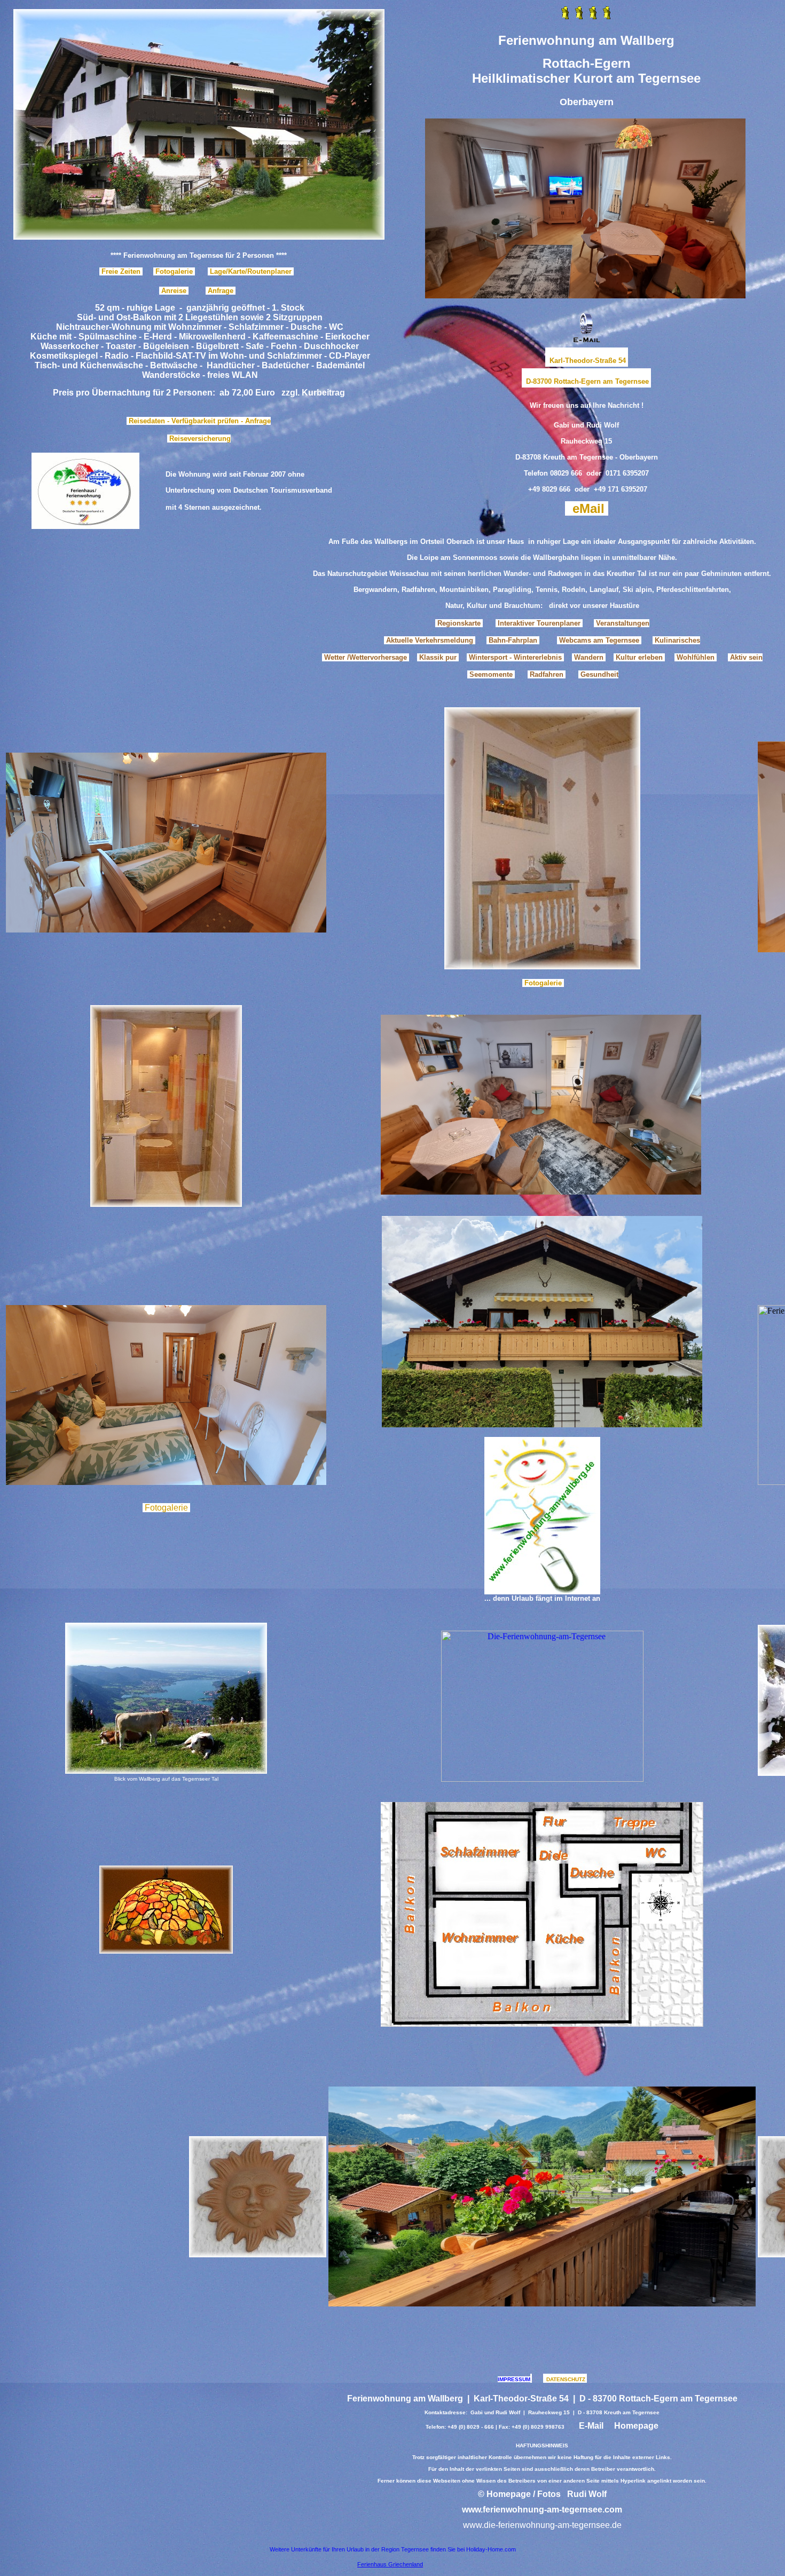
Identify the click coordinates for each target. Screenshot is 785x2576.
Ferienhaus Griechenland (390, 2564)
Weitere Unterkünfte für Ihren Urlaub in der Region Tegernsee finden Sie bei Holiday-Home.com (393, 2549)
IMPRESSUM (514, 2379)
